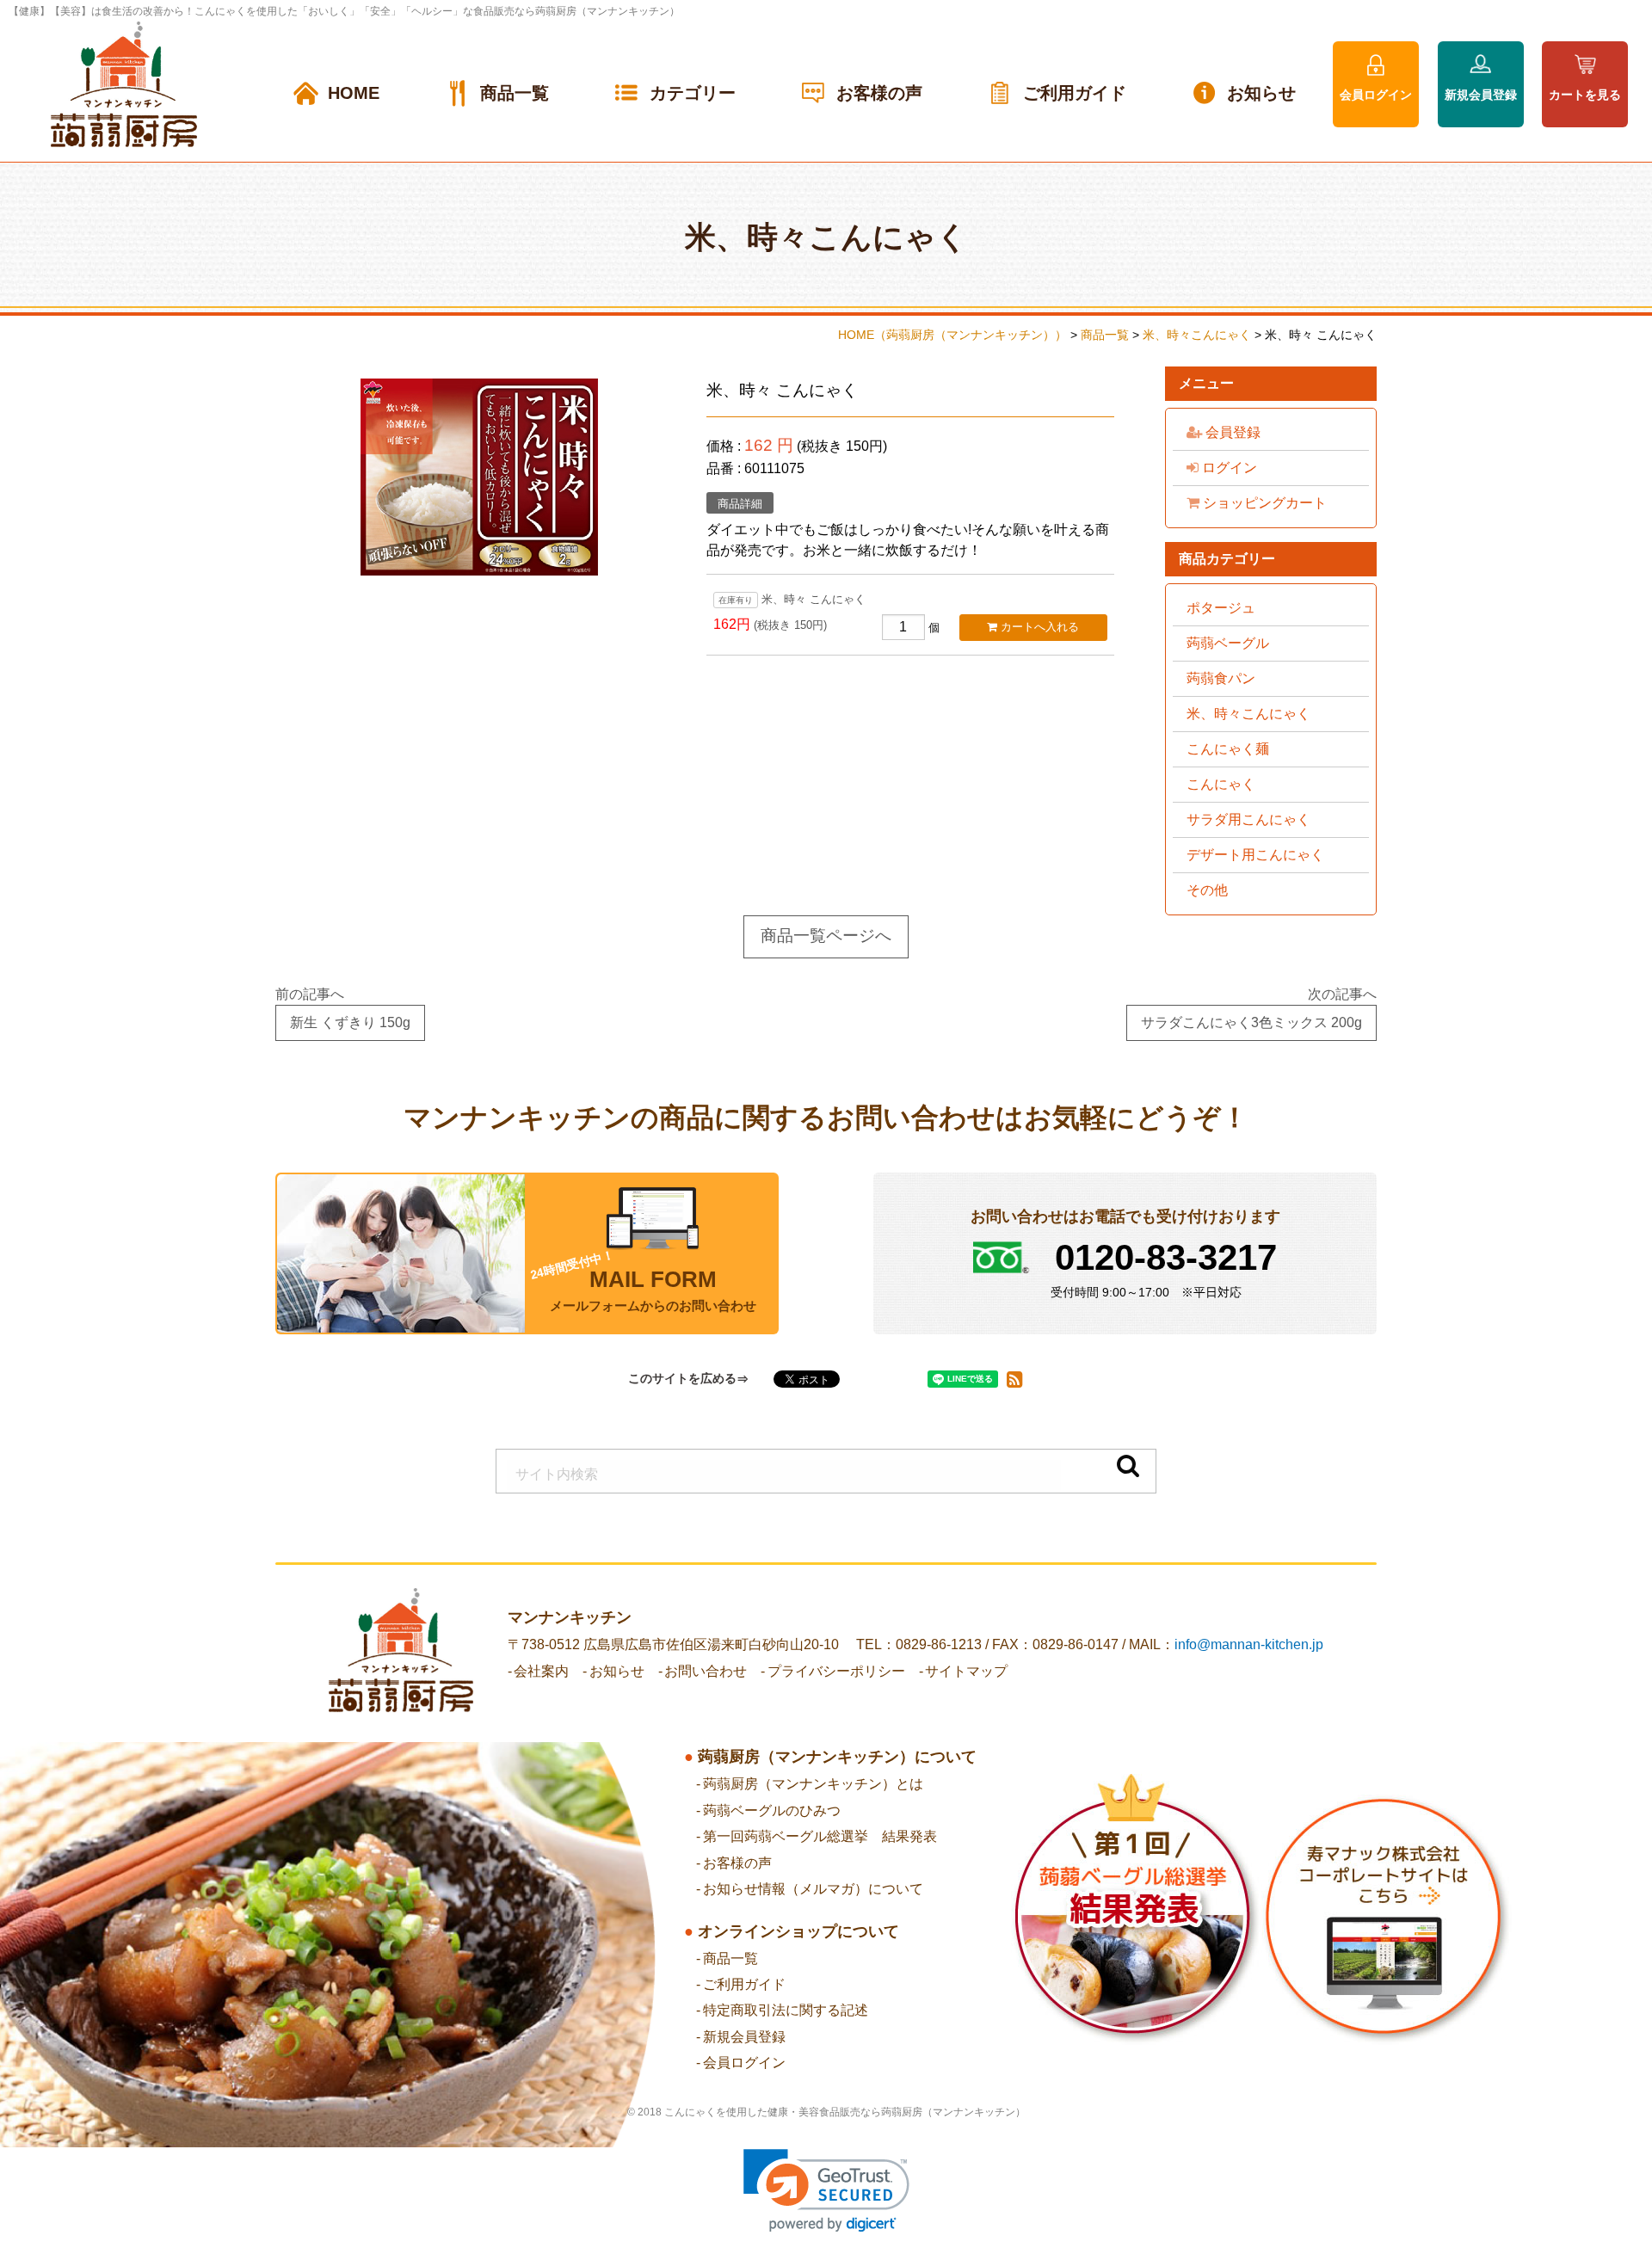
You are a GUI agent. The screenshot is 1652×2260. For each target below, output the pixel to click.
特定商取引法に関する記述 (786, 2010)
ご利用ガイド (1075, 93)
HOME (354, 93)
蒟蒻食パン (1221, 678)
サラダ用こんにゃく (1248, 819)
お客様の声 (879, 93)
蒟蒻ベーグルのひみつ (772, 1810)
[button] (826, 2191)
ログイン (1228, 468)
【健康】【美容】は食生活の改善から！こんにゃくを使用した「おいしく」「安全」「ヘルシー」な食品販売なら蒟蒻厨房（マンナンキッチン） (344, 11)
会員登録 (1231, 432)
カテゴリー (693, 93)
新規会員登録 (1481, 95)
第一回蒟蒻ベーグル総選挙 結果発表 (820, 1836)
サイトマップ (966, 1671)
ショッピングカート (1263, 503)
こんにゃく (1221, 784)
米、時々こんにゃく (1248, 714)
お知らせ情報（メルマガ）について (813, 1889)
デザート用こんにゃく (1255, 855)
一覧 (730, 1958)
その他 (1207, 890)
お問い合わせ (706, 1671)
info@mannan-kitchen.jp (1249, 1644)
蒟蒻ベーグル (1228, 643)
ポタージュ (1221, 608)
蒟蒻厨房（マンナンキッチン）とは (813, 1784)
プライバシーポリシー (836, 1671)
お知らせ (1261, 93)
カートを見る (1585, 95)
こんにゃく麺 (1228, 749)
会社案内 (541, 1671)
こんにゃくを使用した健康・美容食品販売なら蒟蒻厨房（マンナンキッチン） (845, 2112)
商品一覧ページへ (826, 936)
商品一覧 (515, 93)
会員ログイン (1376, 95)
